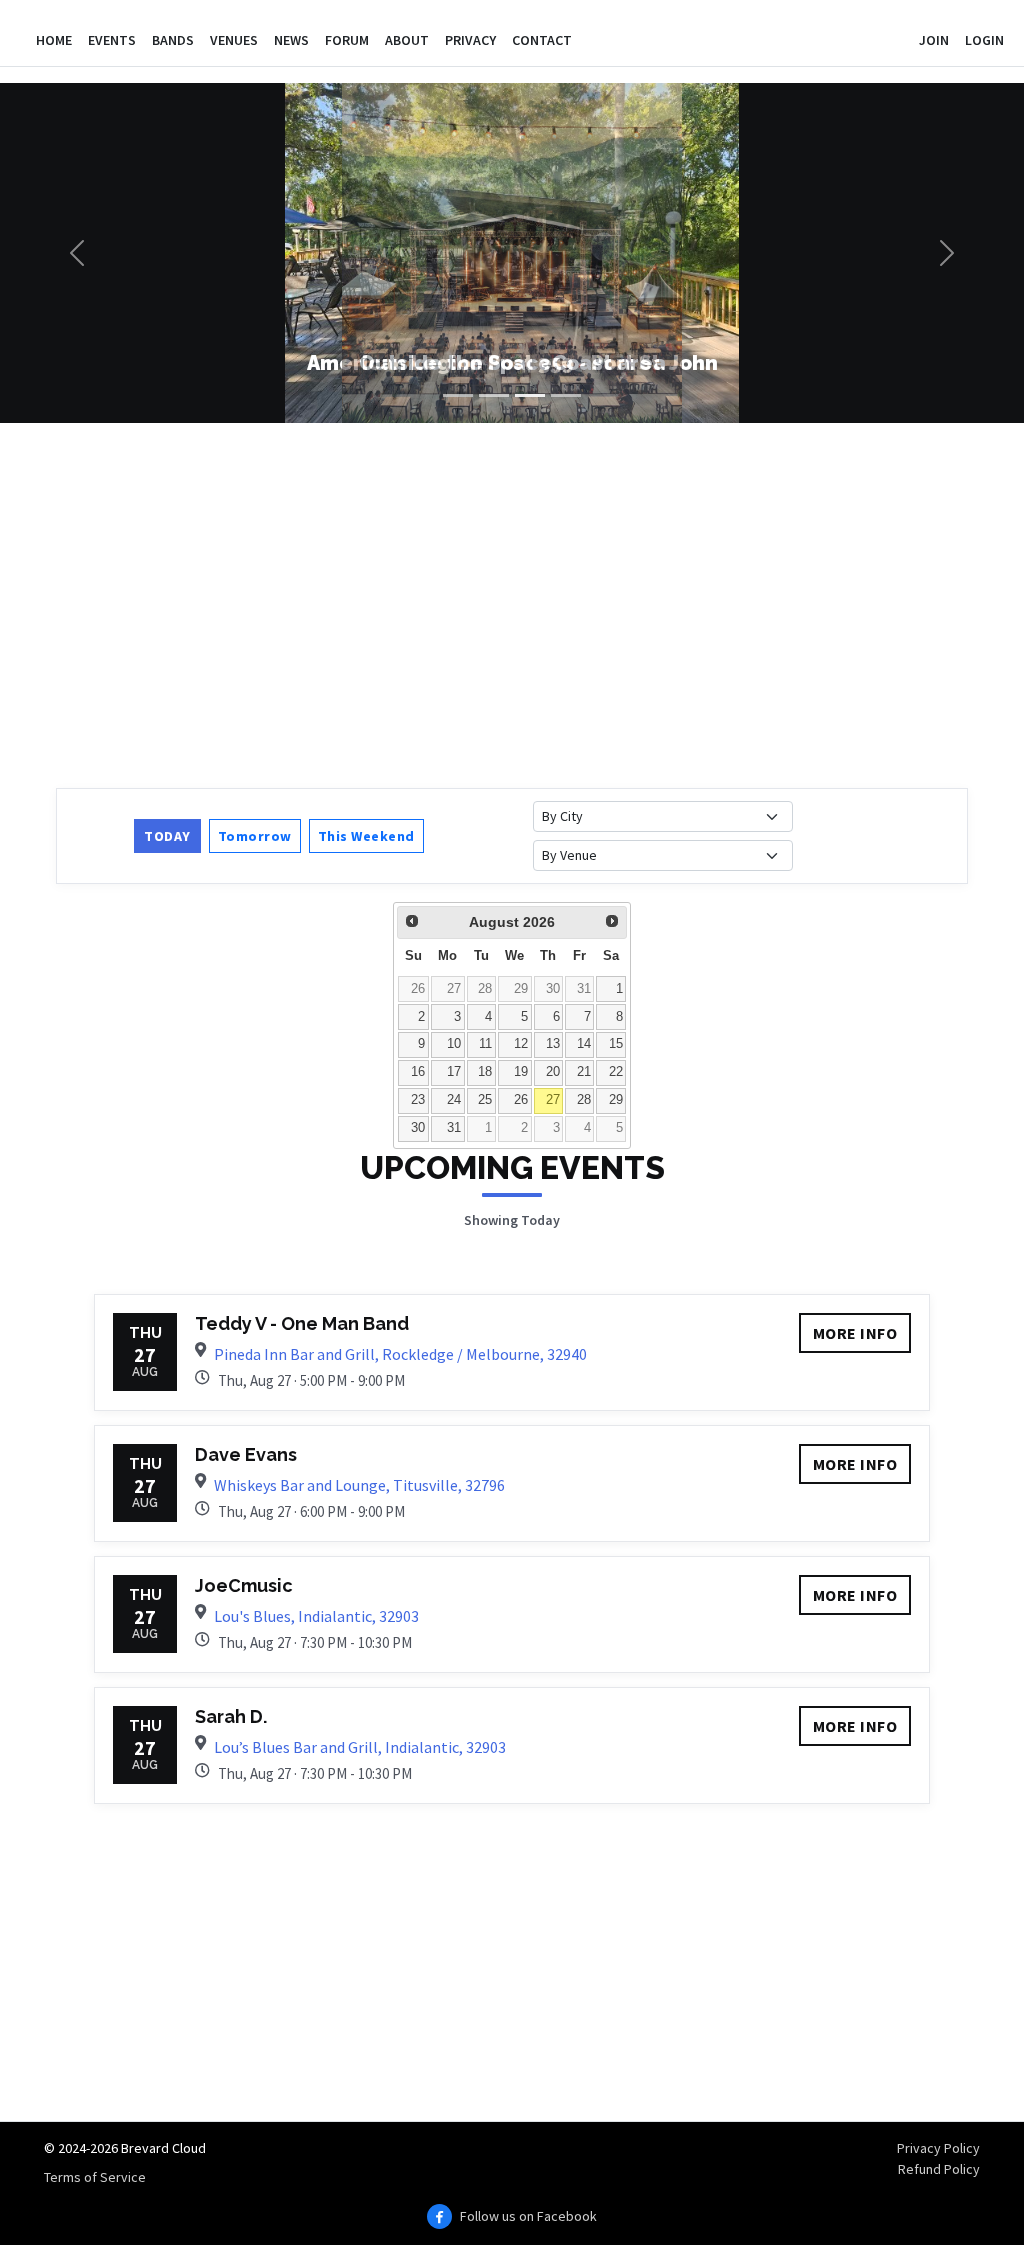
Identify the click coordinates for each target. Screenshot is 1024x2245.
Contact (542, 40)
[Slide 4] (566, 395)
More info (855, 1333)
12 (521, 1044)
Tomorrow (255, 836)
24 (454, 1100)
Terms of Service (95, 2177)
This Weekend (366, 836)
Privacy (470, 40)
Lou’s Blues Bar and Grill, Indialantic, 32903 (360, 1747)
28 (485, 989)
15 (616, 1044)
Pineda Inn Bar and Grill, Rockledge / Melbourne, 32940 (400, 1354)
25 (485, 1100)
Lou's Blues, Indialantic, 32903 (316, 1616)
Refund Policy (939, 2169)
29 (521, 989)
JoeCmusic (244, 1585)
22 (616, 1072)
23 (418, 1100)
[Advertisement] (512, 603)
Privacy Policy (938, 2148)
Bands (173, 40)
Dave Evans (246, 1454)
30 (553, 989)
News (291, 40)
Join (934, 40)
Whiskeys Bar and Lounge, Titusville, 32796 (359, 1485)
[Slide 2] (494, 395)
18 (485, 1072)
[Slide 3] (530, 395)
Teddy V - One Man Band (302, 1323)
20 (553, 1072)
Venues (234, 40)
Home (54, 40)
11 (485, 1044)
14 (584, 1044)
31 (584, 989)
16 (418, 1072)
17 (454, 1072)
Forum (347, 40)
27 (454, 989)
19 (521, 1072)
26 (418, 989)
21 (584, 1072)
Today (167, 836)
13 (553, 1044)
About (407, 40)
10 (454, 1044)
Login (984, 40)
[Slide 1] (458, 395)
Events (112, 40)
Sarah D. (231, 1716)
